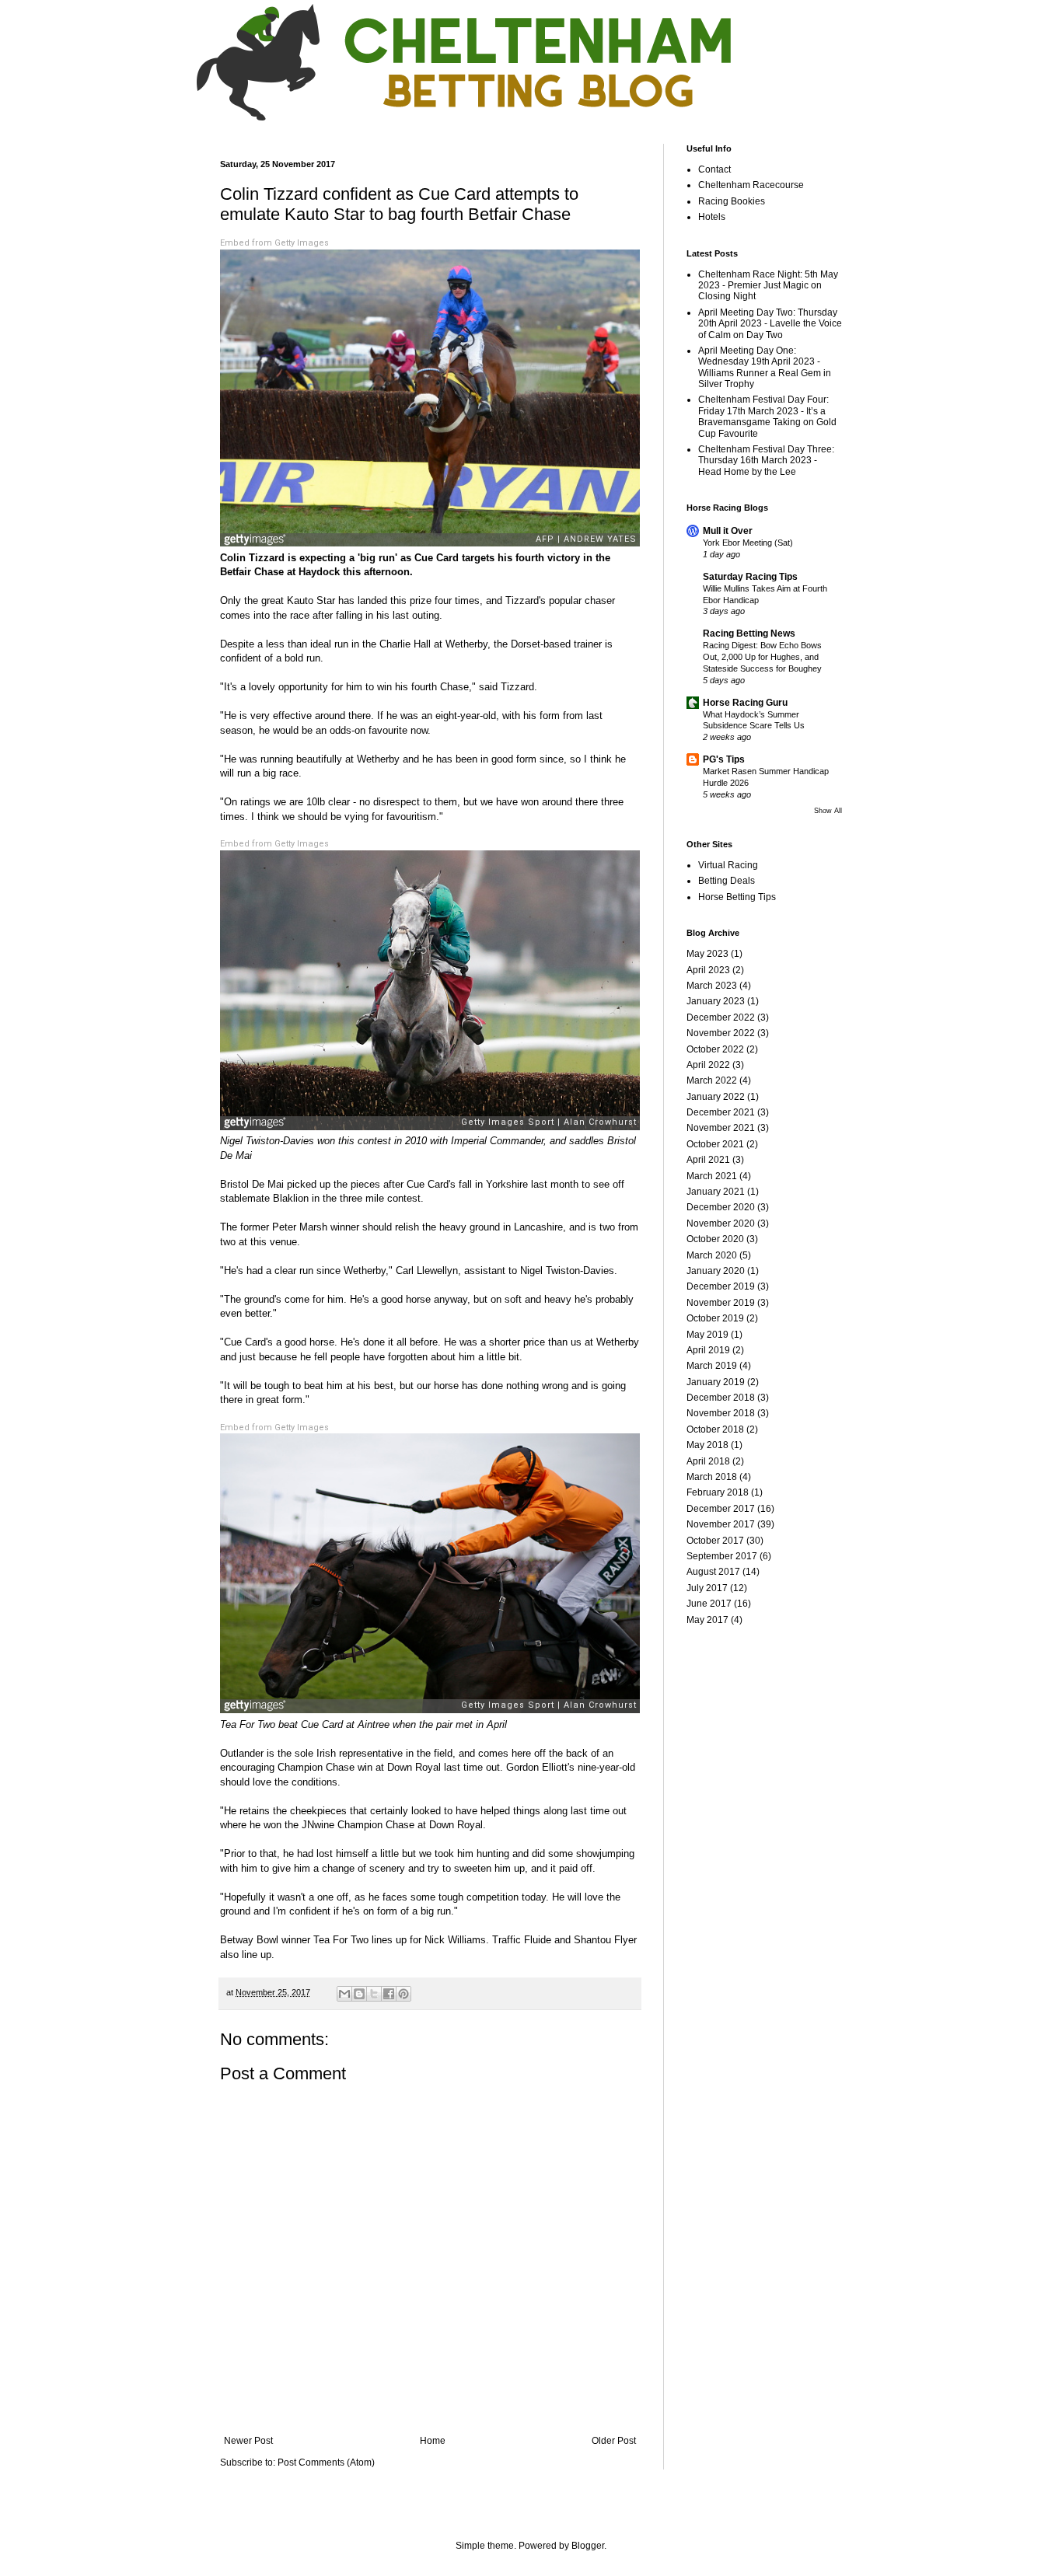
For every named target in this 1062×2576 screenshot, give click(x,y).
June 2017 (709, 1604)
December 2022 (721, 1017)
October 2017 (715, 1541)
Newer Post (248, 2441)
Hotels (712, 217)
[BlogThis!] (359, 1994)
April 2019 (708, 1350)
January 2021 (716, 1192)
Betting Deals (727, 881)
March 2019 (712, 1366)
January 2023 (716, 1001)
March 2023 (712, 986)
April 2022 (708, 1065)
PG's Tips (724, 759)
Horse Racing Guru (745, 703)
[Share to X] (374, 1994)
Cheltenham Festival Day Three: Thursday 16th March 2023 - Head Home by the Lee (766, 461)
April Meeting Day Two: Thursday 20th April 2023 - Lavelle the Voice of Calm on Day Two (770, 324)
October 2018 (715, 1429)
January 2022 (716, 1097)
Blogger (588, 2546)
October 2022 (715, 1049)
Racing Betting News (749, 634)
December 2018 (721, 1398)
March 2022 (712, 1080)
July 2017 (707, 1588)
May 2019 (707, 1335)
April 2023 (708, 970)
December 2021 (721, 1112)
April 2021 (708, 1160)
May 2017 (707, 1620)
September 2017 (722, 1556)
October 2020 (715, 1239)
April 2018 (708, 1461)
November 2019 (721, 1303)
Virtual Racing (728, 865)
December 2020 (721, 1207)
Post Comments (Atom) (326, 2463)
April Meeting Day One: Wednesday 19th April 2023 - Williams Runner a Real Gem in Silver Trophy (765, 367)
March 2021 (712, 1176)
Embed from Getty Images (274, 243)
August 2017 (713, 1572)
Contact (714, 169)
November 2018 (721, 1413)
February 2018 (718, 1492)
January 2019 (716, 1382)
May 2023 (707, 954)
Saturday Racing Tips (750, 577)
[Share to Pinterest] (403, 1994)
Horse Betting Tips (737, 897)
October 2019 (715, 1318)
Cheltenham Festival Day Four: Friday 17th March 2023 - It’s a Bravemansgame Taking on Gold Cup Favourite (767, 416)
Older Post (614, 2441)
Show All (828, 811)
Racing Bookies (732, 201)
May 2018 (707, 1445)
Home (433, 2441)
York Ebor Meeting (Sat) (748, 543)
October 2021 (715, 1144)
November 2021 (721, 1128)
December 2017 (721, 1509)
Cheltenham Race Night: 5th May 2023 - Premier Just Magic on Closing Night (768, 286)
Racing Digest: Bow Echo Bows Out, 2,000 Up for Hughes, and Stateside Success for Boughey (762, 657)
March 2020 (712, 1255)
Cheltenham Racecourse (751, 185)
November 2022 (721, 1033)
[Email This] (344, 1994)
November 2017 (721, 1524)
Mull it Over (728, 531)
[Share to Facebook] (389, 1994)
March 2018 (712, 1477)
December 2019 (721, 1286)
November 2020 (721, 1223)
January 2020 (716, 1271)
